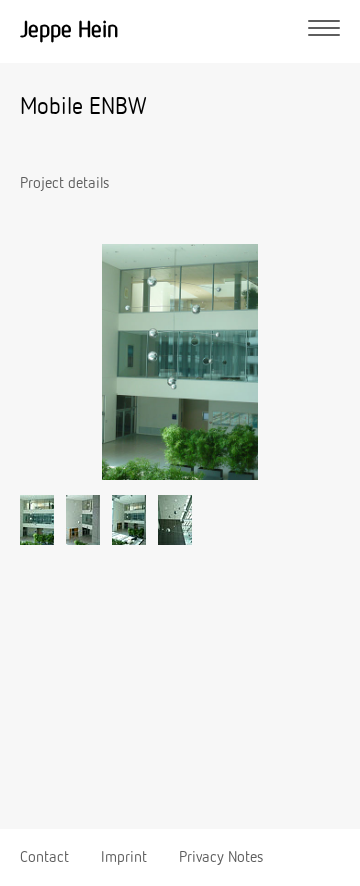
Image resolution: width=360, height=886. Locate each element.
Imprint (124, 858)
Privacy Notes (221, 858)
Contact (44, 858)
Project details (64, 184)
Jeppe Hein (69, 30)
